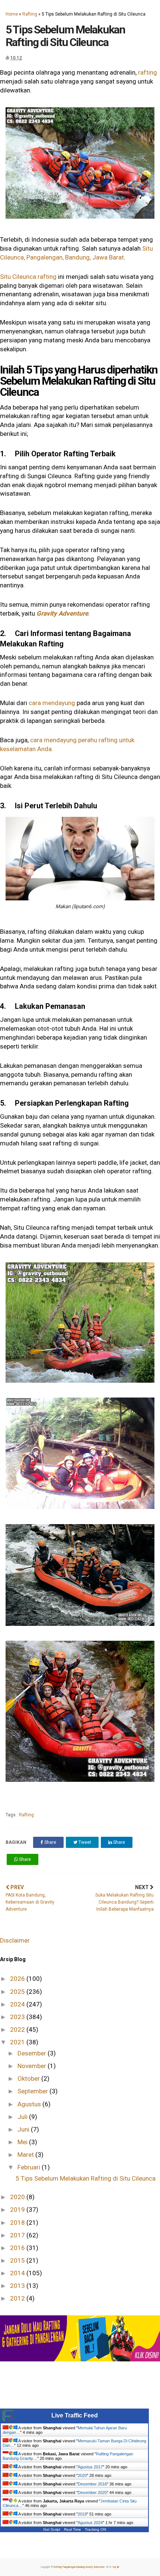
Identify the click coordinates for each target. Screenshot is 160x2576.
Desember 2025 (92, 2492)
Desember (33, 2053)
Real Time (73, 2529)
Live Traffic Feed (75, 2415)
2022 (18, 2029)
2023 (18, 2017)
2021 (18, 2042)
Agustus (30, 2104)
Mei (23, 2142)
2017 (18, 2235)
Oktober (29, 2078)
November (33, 2066)
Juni (24, 2129)
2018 (18, 2223)
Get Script (52, 2529)
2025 (18, 1992)
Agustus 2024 (90, 2523)
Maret (26, 2155)
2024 (18, 2004)
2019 (18, 2210)
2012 (18, 2298)
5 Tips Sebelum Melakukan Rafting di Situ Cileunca (86, 2178)
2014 (18, 2273)
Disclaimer (15, 1940)
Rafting (30, 14)
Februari (30, 2167)
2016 (18, 2248)
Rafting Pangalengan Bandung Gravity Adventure (79, 2567)
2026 (18, 1979)
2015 (18, 2260)
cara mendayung (52, 703)
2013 (18, 2286)
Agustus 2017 (90, 2467)
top (115, 2567)
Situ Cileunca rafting (28, 277)
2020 (18, 2197)
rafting (148, 72)
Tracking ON (95, 2529)
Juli (23, 2117)
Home (12, 14)
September (33, 2091)
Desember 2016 (92, 2484)
